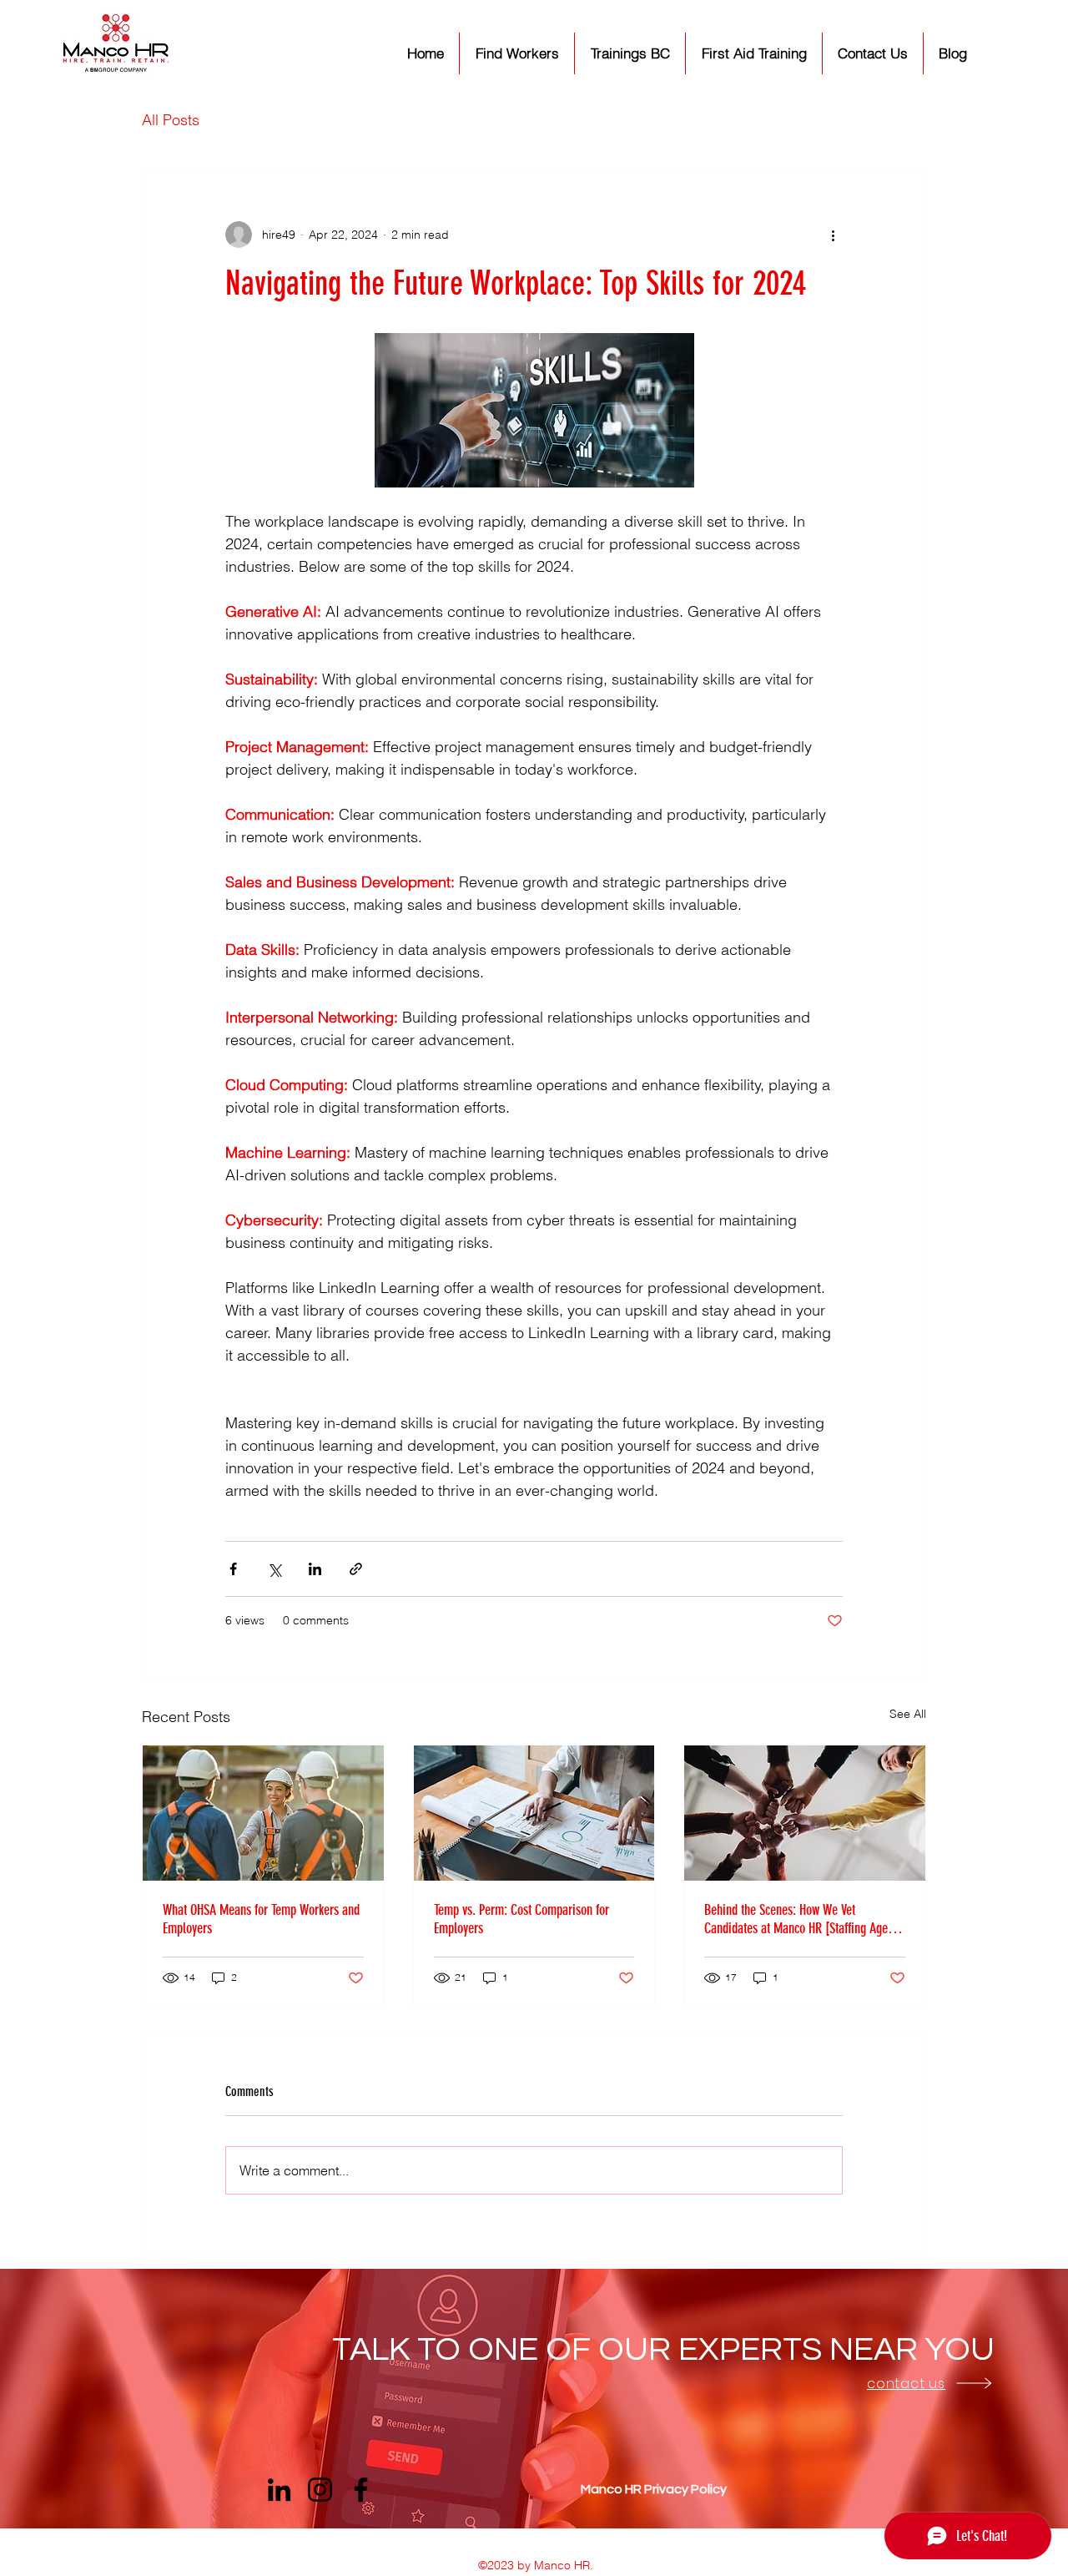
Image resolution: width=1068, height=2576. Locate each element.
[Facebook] (361, 2490)
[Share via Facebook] (233, 1569)
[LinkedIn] (279, 2490)
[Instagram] (320, 2490)
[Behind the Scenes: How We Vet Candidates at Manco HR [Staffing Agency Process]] (805, 1813)
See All (908, 1714)
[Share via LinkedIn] (315, 1569)
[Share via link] (356, 1569)
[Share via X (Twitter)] (274, 1569)
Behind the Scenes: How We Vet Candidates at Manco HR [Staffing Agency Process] (804, 1919)
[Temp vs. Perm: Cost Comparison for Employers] (534, 1813)
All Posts (171, 120)
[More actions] (833, 235)
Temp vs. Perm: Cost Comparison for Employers (521, 1919)
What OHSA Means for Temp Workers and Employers (261, 1919)
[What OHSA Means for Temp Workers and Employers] (263, 1813)
